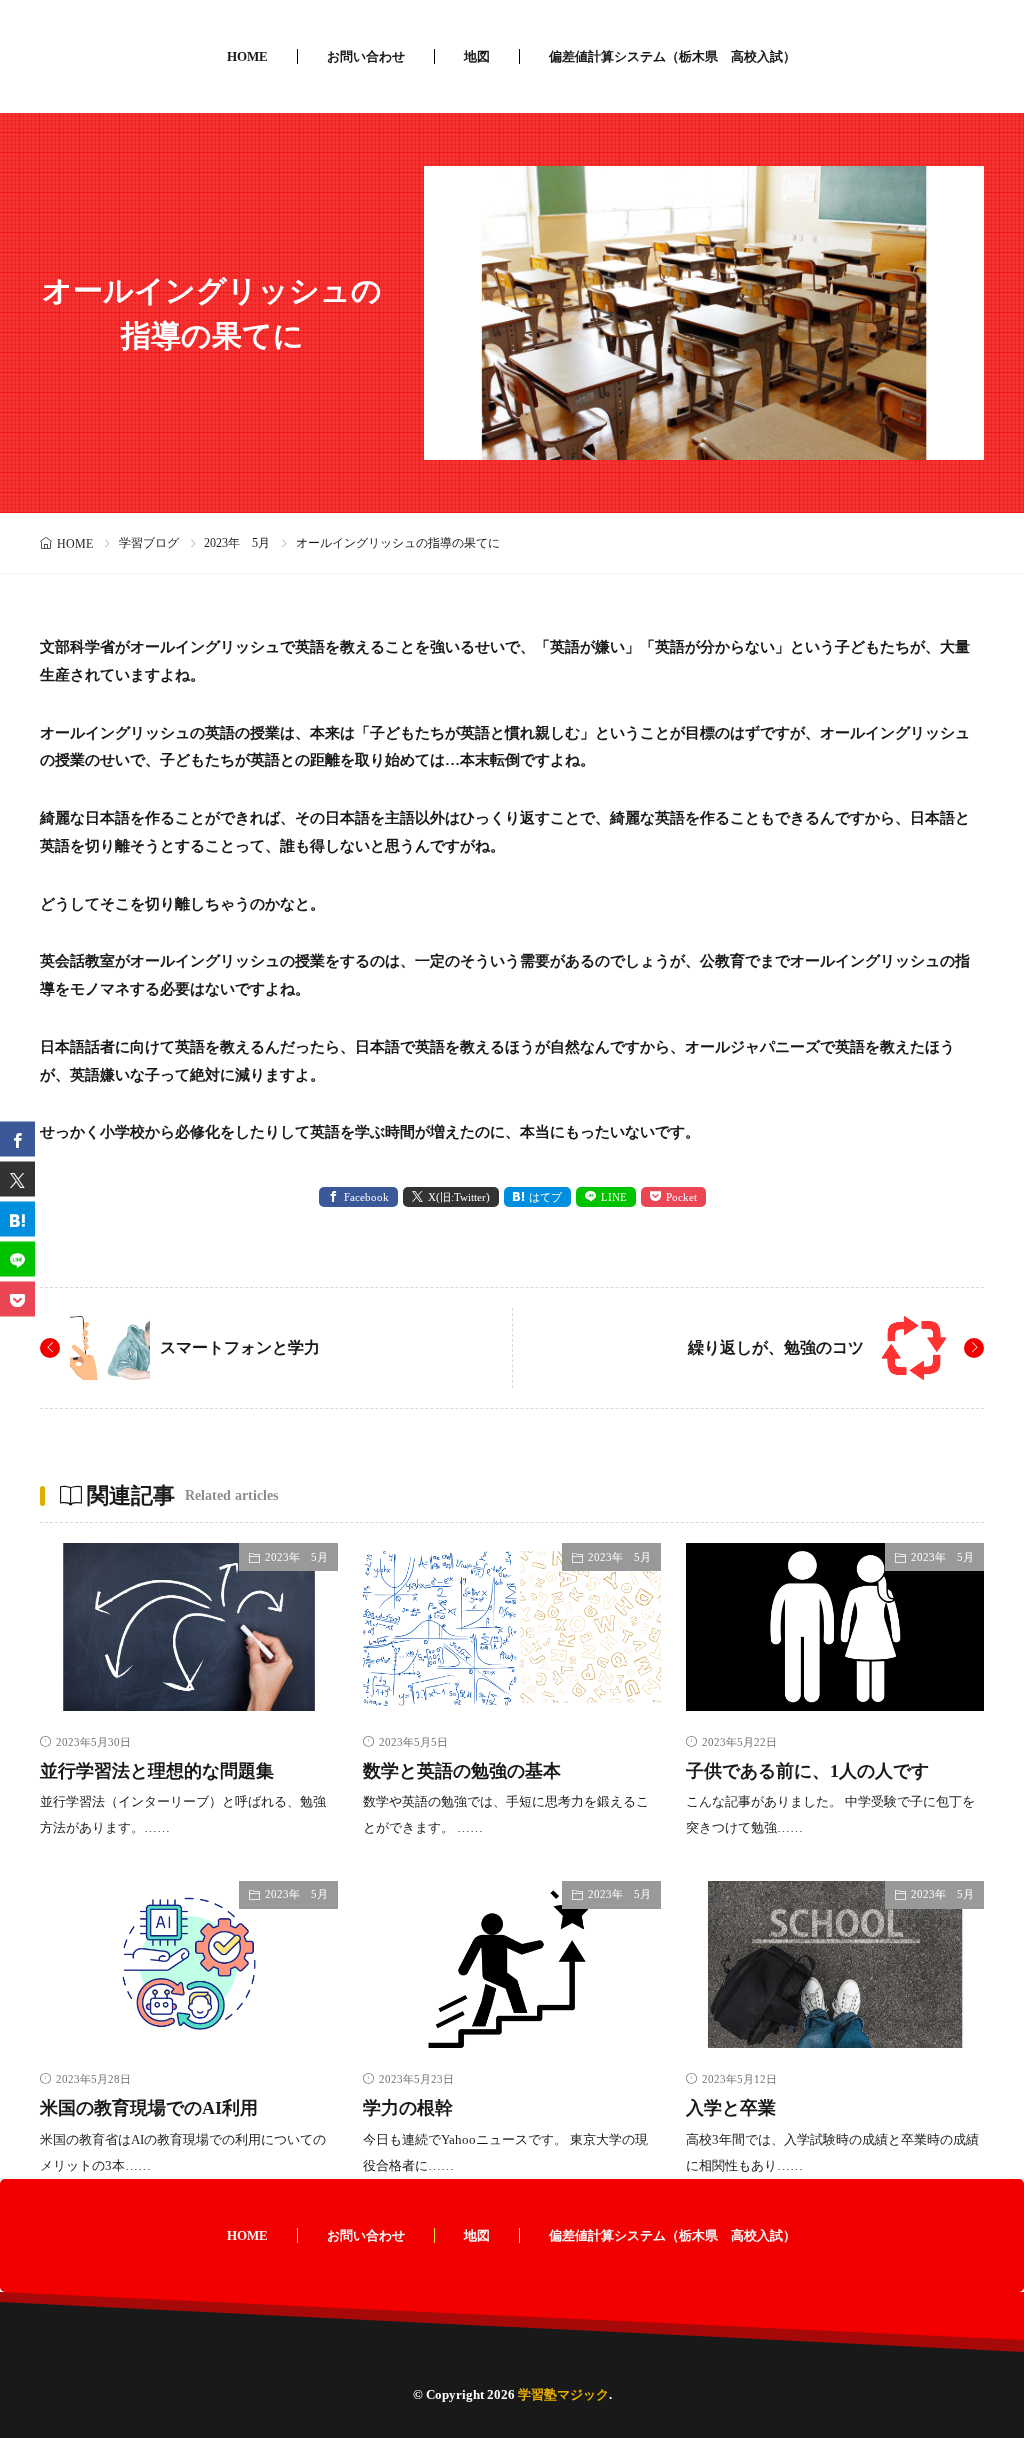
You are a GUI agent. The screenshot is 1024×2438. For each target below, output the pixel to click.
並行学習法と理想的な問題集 (157, 1771)
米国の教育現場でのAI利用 (149, 2108)
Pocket (681, 1197)
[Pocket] (17, 1299)
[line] (17, 1259)
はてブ (545, 1197)
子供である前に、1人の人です (807, 1771)
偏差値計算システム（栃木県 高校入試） (672, 56)
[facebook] (17, 1139)
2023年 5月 (237, 543)
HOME (247, 56)
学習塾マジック (563, 2394)
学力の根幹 (408, 2108)
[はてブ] (17, 1219)
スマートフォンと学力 (240, 1347)
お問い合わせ (366, 56)
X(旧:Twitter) (459, 1197)
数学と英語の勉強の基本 (462, 1771)
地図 (477, 56)
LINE (614, 1197)
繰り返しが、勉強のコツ (776, 1347)
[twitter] (17, 1179)
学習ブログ (149, 543)
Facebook (366, 1197)
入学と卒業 (731, 2108)
